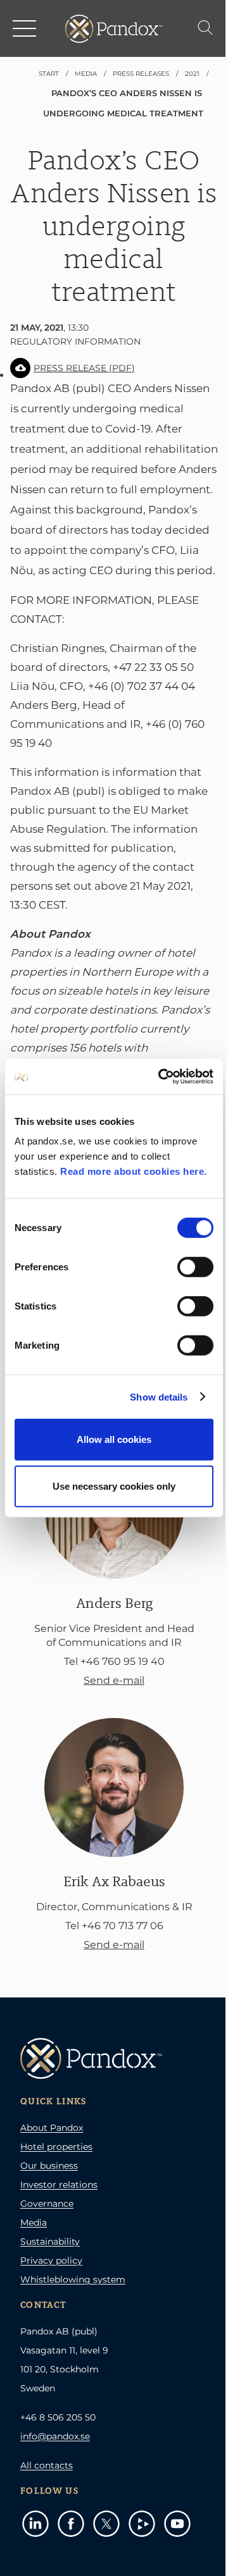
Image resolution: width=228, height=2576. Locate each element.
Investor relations (59, 2185)
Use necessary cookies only (114, 1486)
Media (34, 2223)
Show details (159, 1396)
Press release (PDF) (84, 368)
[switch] (195, 1267)
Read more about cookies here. (134, 1171)
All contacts (47, 2465)
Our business (49, 2166)
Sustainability (50, 2242)
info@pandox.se (55, 2436)
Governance (47, 2204)
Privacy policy (51, 2260)
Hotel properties (56, 2147)
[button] (25, 28)
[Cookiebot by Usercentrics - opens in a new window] (161, 1077)
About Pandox (52, 2128)
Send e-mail (114, 1680)
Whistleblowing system (73, 2279)
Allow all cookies (114, 1439)
